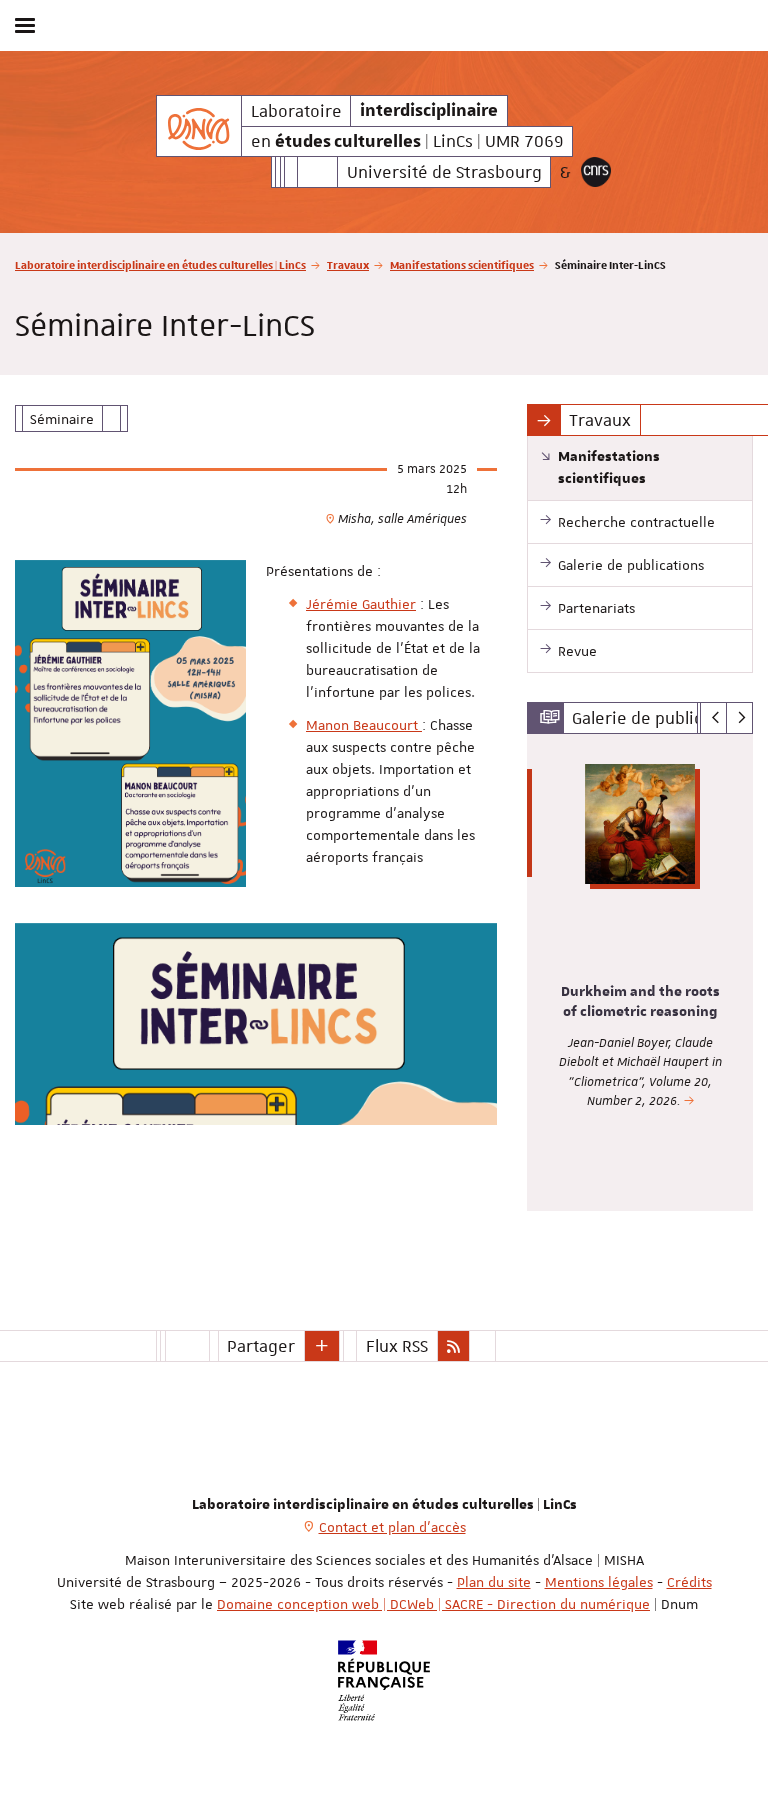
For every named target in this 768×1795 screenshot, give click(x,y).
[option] (640, 972)
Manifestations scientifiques (462, 264)
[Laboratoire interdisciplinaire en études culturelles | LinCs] (198, 126)
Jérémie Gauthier (361, 604)
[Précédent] (713, 718)
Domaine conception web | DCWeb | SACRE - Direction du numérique (433, 1604)
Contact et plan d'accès (392, 1527)
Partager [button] (261, 1346)
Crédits (689, 1582)
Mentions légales (599, 1582)
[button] (322, 1346)
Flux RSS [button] (397, 1346)
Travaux (348, 264)
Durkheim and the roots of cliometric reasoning (640, 1002)
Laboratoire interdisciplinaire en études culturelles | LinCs (160, 264)
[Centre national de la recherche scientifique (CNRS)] (596, 172)
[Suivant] (739, 718)
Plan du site (494, 1582)
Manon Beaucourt (364, 725)
